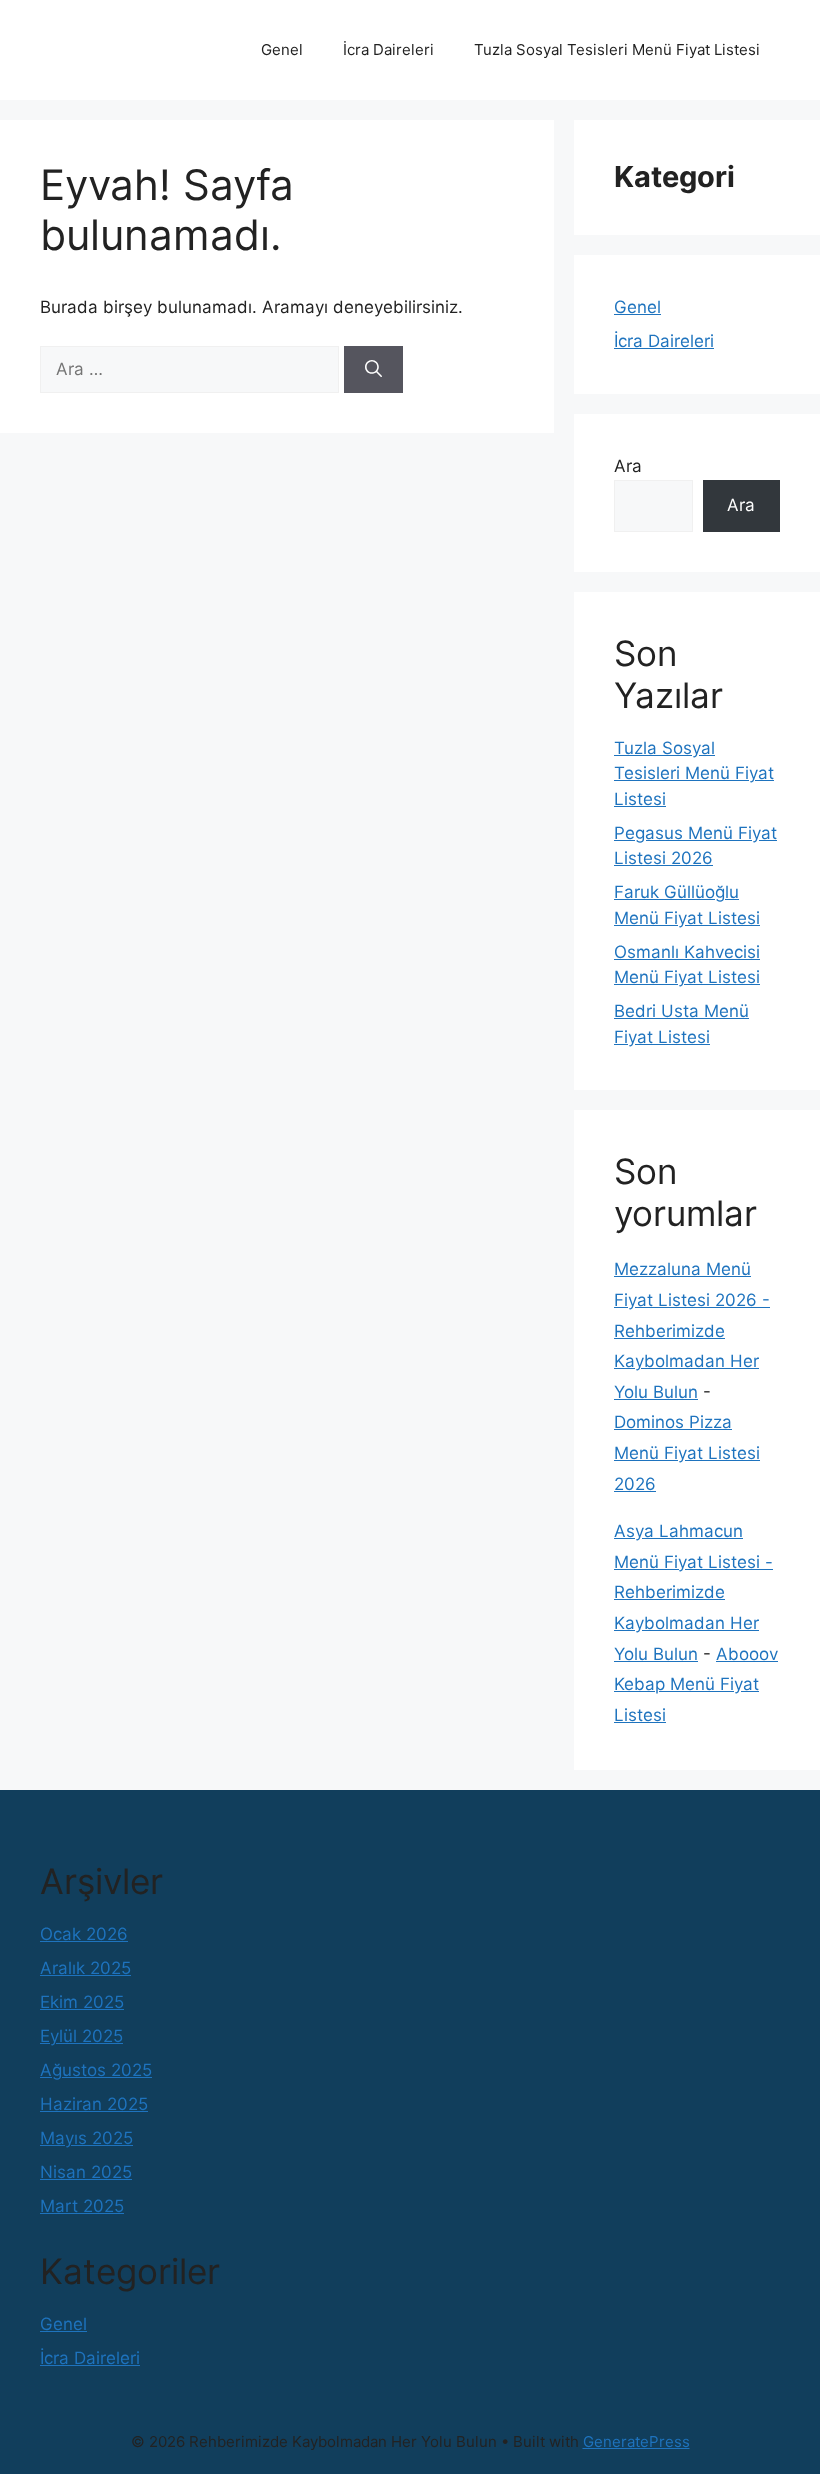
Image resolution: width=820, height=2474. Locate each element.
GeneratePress (636, 2441)
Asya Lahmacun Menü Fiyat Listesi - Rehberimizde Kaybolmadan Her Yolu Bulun (693, 1592)
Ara (628, 466)
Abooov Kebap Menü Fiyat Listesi (696, 1684)
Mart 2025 (82, 2206)
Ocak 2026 (84, 1934)
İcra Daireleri (388, 49)
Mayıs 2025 (86, 2138)
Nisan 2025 (86, 2172)
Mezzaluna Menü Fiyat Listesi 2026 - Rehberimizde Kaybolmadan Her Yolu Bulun (692, 1330)
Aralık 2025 (85, 1968)
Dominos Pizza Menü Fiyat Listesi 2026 (687, 1452)
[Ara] (373, 370)
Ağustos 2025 (96, 2070)
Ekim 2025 (82, 2002)
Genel (282, 49)
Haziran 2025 (94, 2104)
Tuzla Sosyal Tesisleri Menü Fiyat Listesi (617, 49)
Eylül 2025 (81, 2036)
